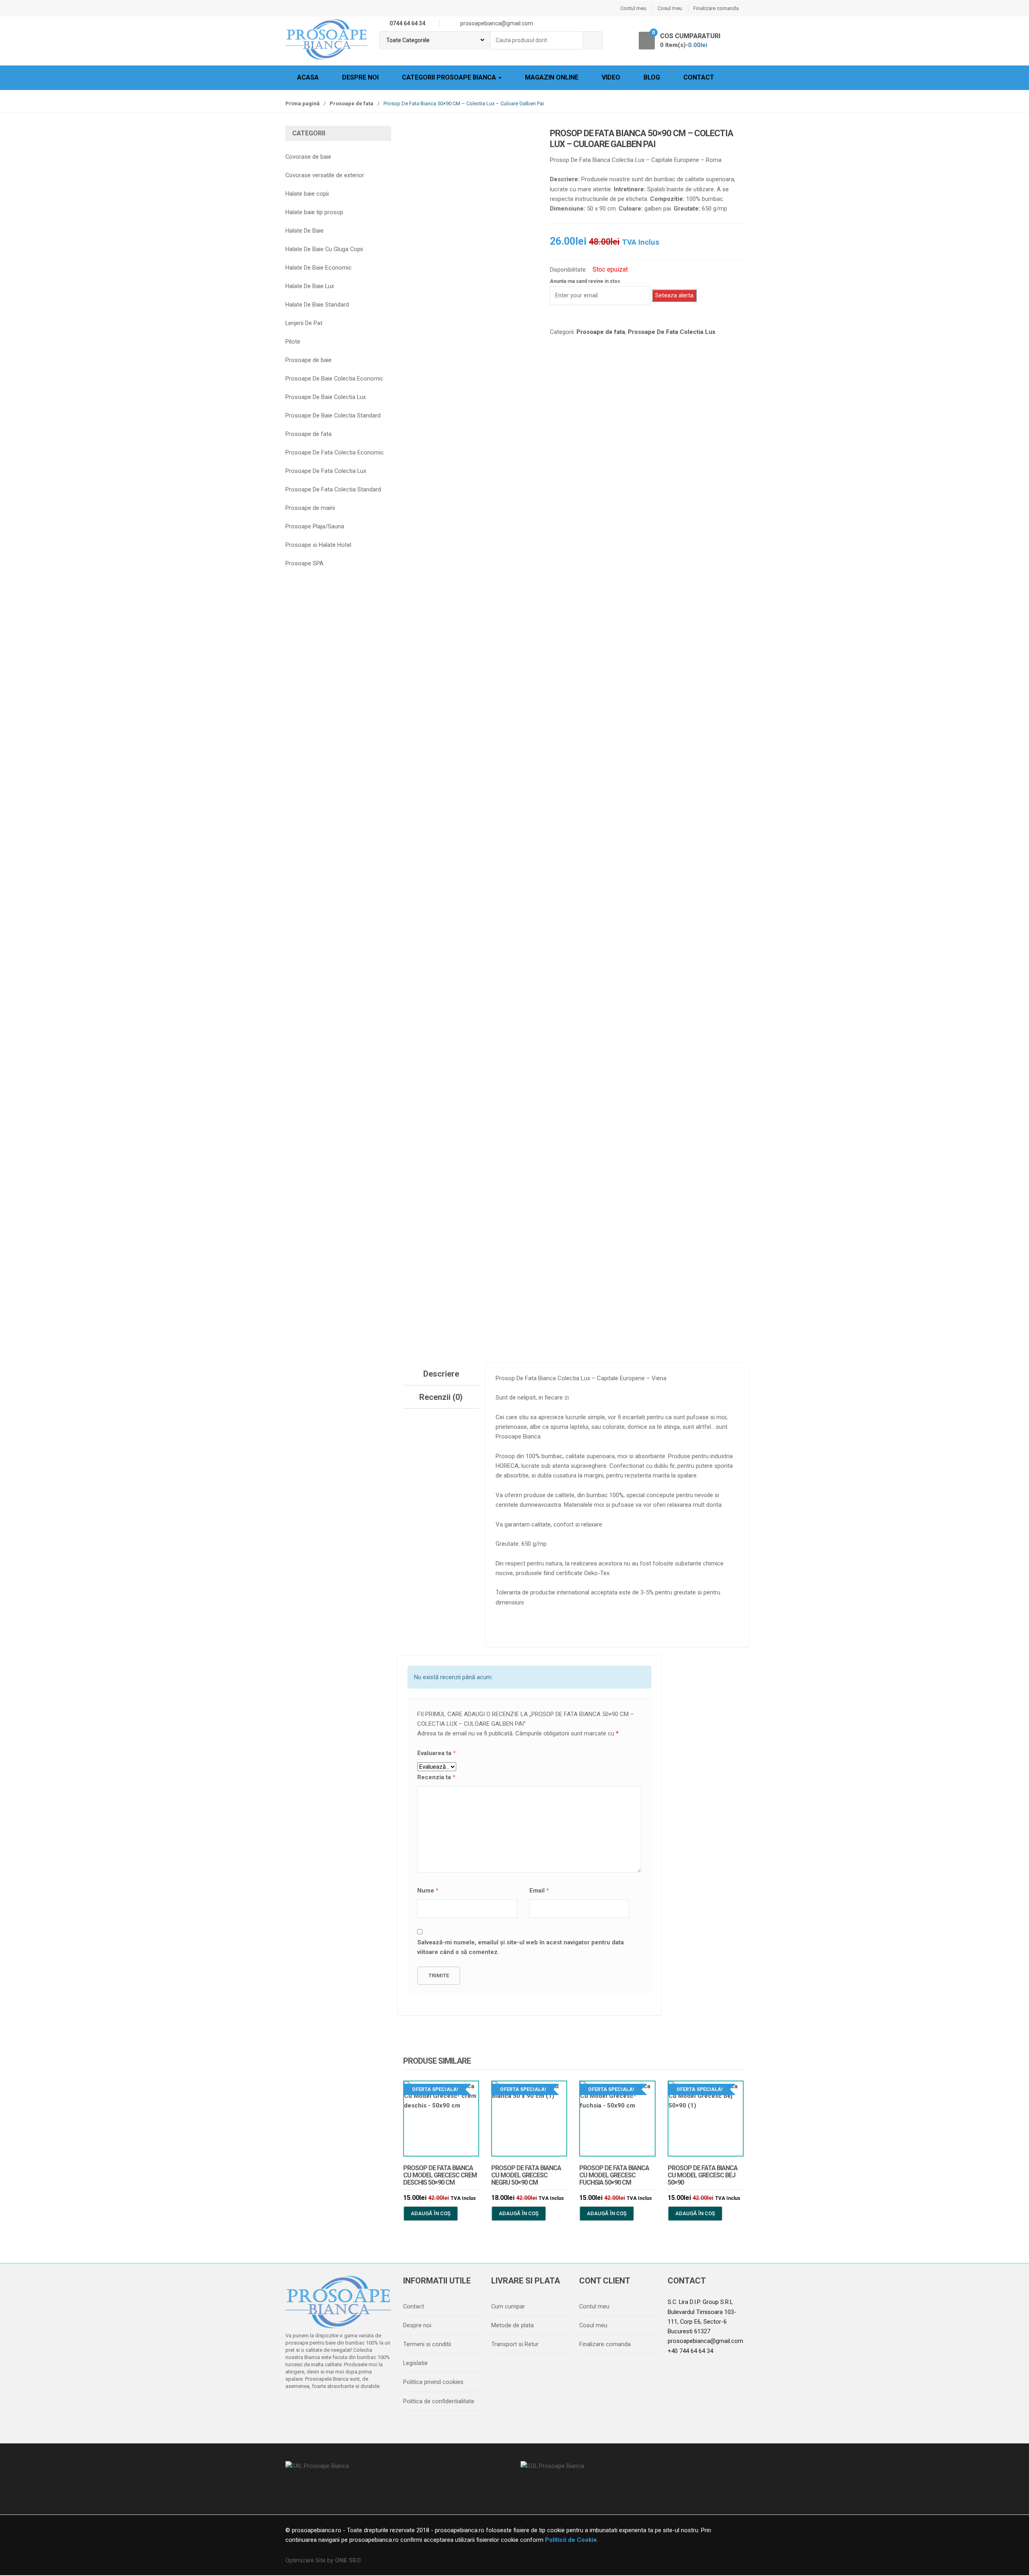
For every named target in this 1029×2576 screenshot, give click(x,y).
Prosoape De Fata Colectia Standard (333, 489)
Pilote (293, 342)
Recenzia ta (436, 1777)
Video (611, 77)
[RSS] (378, 2407)
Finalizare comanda (716, 8)
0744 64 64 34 (407, 23)
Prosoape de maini (310, 508)
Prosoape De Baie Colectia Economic (334, 379)
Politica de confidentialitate (439, 2401)
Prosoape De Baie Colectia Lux (326, 397)
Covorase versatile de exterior (325, 175)
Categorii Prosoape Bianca (450, 77)
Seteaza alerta (674, 295)
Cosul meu (670, 8)
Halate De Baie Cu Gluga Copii (324, 249)
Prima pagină (302, 103)
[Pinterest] (361, 2407)
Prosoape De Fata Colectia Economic (335, 452)
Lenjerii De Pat (304, 323)
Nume (428, 1891)
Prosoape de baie (308, 360)
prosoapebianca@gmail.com (705, 2341)
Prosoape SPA (304, 563)
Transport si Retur (515, 2344)
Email (539, 1891)
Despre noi (360, 77)
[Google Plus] (344, 2407)
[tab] (441, 1374)
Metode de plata (512, 2325)
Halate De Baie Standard (317, 305)
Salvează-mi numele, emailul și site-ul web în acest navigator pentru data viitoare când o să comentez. (521, 1947)
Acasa (308, 77)
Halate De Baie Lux (310, 286)
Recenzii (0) (441, 1397)
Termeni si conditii (427, 2344)
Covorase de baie (308, 157)
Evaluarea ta (437, 1753)
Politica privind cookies (433, 2382)
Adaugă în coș (431, 2213)
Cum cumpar (508, 2306)
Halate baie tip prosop (314, 212)
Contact (699, 77)
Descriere (441, 1374)
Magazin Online (552, 77)
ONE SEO (348, 2560)
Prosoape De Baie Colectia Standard (333, 415)
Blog (652, 77)
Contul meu (633, 8)
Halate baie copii (307, 194)
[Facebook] (294, 2407)
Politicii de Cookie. (571, 2540)
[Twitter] (311, 2407)
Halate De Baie (304, 231)
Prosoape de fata (352, 103)
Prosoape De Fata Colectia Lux (672, 332)
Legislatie (415, 2363)
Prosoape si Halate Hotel (318, 545)
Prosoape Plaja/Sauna (315, 526)
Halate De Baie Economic (319, 268)
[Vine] (328, 2407)
